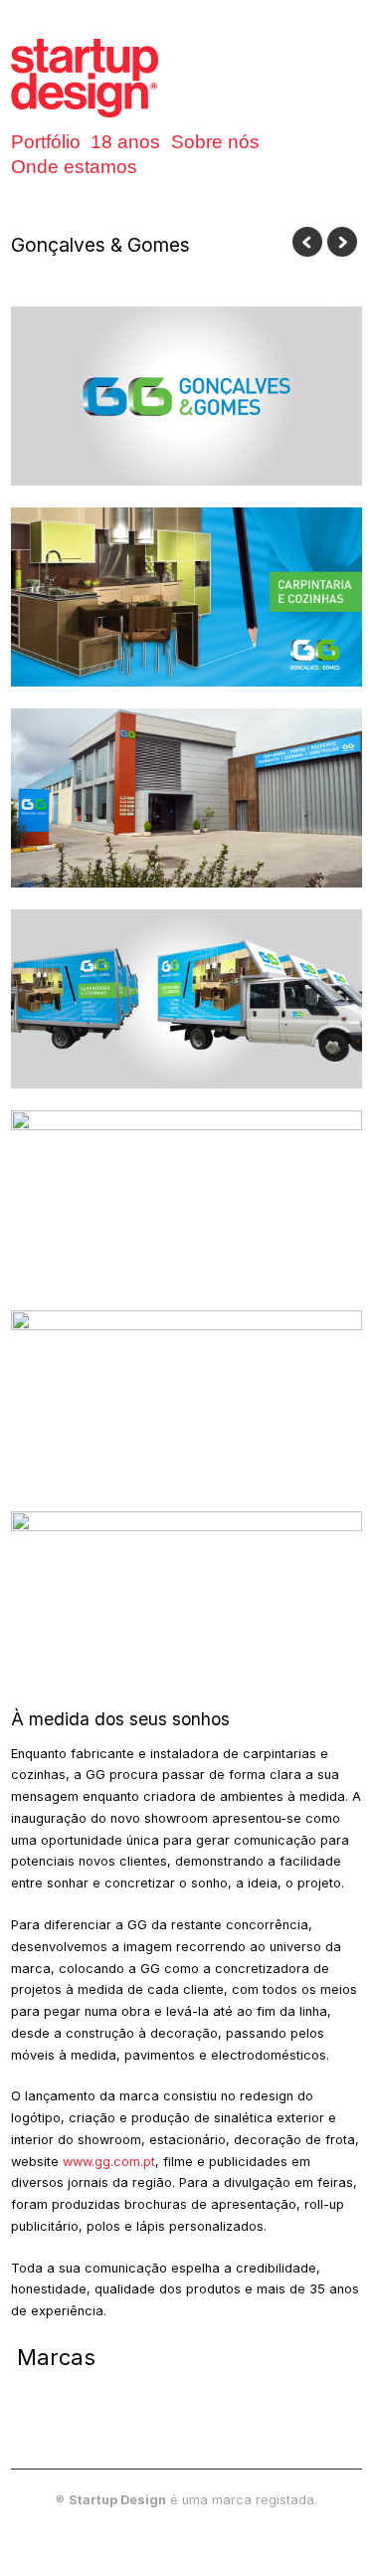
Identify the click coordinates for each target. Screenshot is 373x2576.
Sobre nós (215, 142)
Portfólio (46, 142)
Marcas (56, 2357)
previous (307, 242)
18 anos (125, 142)
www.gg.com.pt (109, 2162)
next (342, 242)
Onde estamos (74, 167)
